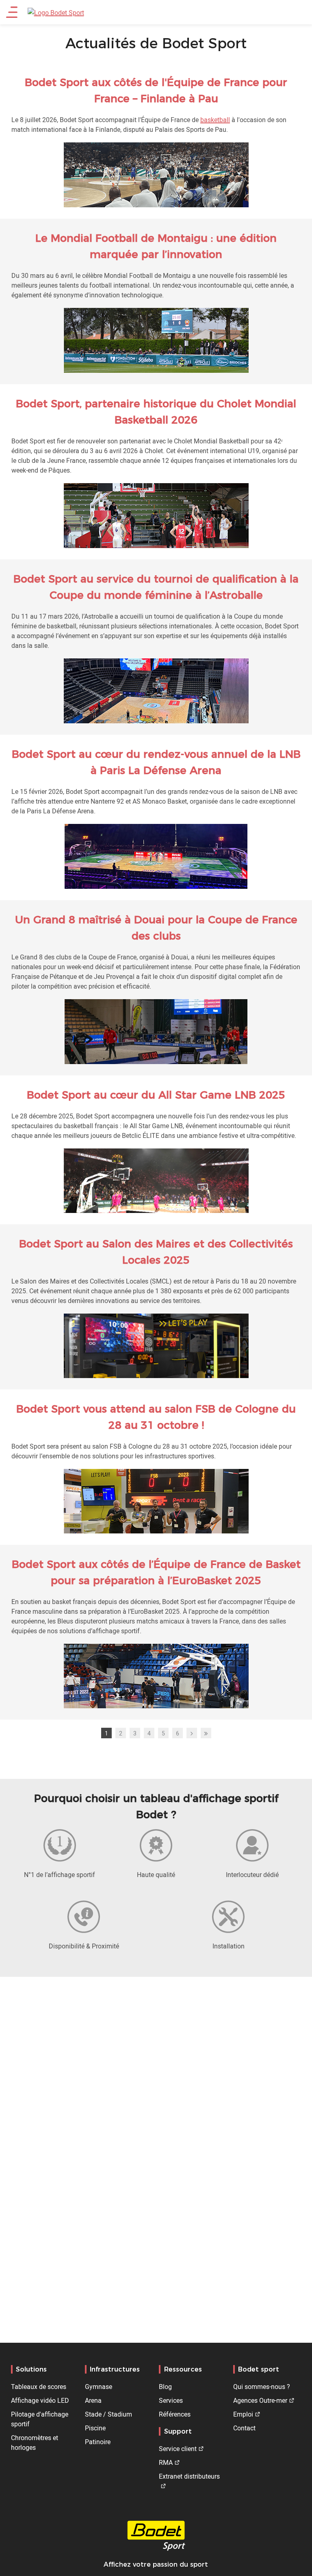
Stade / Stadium (108, 2414)
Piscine (95, 2428)
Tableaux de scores (39, 2387)
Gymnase (99, 2387)
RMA (166, 2462)
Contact (244, 2428)
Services (171, 2400)
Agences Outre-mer (260, 2400)
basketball (215, 120)
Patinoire (98, 2442)
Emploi (243, 2414)
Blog (165, 2387)
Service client (178, 2449)
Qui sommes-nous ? (262, 2387)
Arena (93, 2400)
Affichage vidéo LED (40, 2400)
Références (175, 2414)
